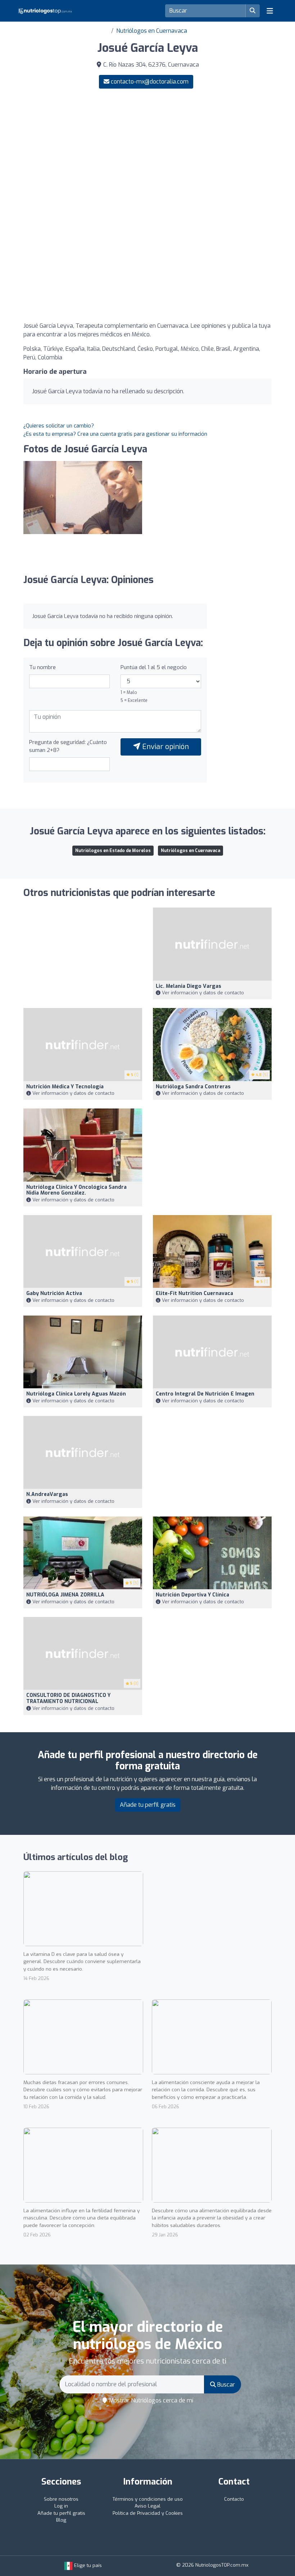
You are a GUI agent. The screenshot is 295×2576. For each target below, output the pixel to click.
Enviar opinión (165, 747)
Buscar (225, 2385)
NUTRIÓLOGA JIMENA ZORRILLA (65, 1595)
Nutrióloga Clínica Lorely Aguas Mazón (76, 1394)
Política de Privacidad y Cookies (148, 2513)
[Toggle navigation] (270, 11)
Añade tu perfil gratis (148, 1805)
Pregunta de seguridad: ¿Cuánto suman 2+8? (68, 746)
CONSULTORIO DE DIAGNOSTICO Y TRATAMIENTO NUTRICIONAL (68, 1698)
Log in (61, 2506)
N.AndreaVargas (47, 1494)
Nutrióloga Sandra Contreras (193, 1087)
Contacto (234, 2499)
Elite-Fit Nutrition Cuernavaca (194, 1293)
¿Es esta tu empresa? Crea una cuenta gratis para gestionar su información (115, 434)
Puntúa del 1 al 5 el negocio (154, 667)
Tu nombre (42, 667)
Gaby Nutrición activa (54, 1293)
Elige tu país (87, 2565)
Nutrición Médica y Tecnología (65, 1087)
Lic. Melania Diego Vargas (189, 986)
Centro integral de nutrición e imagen (205, 1394)
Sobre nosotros (61, 2499)
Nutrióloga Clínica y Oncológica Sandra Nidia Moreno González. (76, 1190)
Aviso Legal (147, 2506)
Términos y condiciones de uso (148, 2499)
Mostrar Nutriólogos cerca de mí (150, 2400)
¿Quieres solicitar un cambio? (59, 426)
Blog (61, 2520)
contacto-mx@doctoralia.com (150, 82)
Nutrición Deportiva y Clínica (192, 1595)
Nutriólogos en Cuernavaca (152, 31)
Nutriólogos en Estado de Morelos (113, 851)
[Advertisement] (147, 151)
